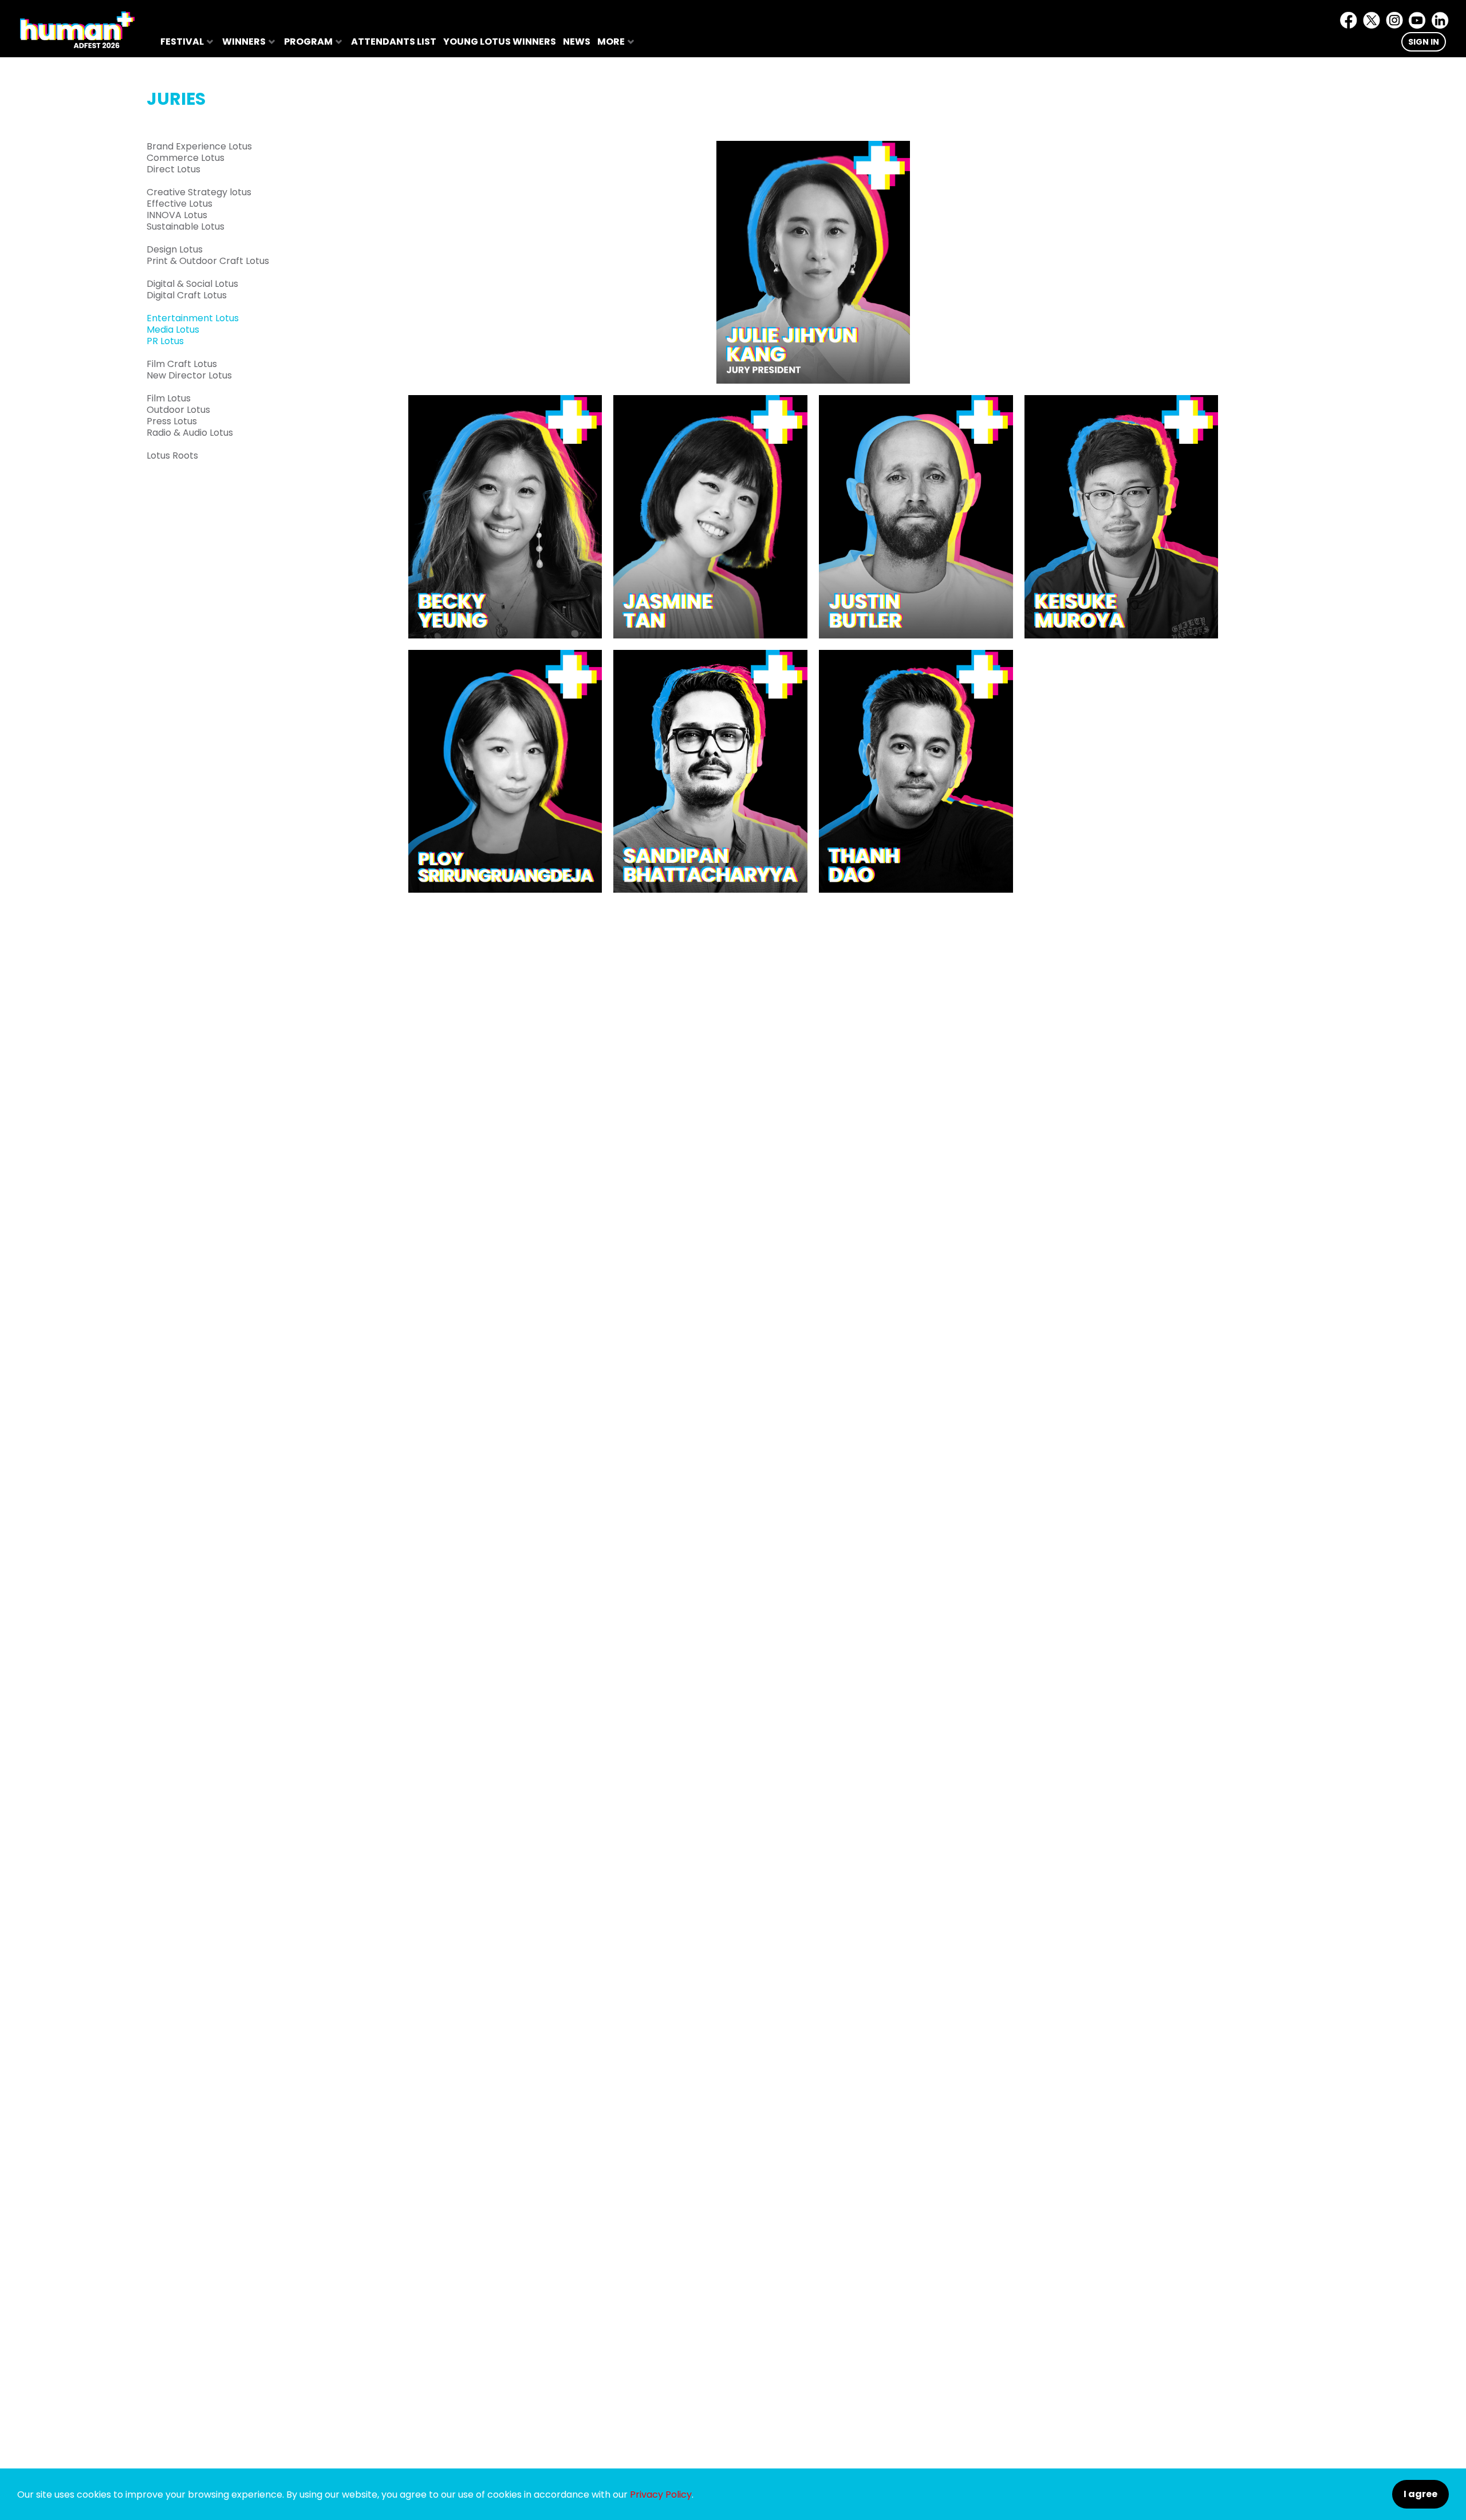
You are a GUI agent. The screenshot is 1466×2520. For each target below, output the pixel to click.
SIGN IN (1424, 42)
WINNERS (244, 42)
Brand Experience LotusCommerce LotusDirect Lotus (199, 158)
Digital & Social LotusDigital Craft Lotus (192, 290)
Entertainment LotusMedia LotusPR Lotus (193, 330)
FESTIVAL (182, 42)
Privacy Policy (661, 2495)
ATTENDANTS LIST (394, 42)
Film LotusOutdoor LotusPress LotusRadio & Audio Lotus (190, 416)
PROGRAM (308, 42)
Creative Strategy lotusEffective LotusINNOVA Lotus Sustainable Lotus (199, 210)
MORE (611, 42)
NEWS (577, 42)
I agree (1420, 2494)
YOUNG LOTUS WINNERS (500, 42)
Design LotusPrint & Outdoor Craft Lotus (208, 255)
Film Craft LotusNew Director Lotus (189, 370)
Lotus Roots (172, 456)
